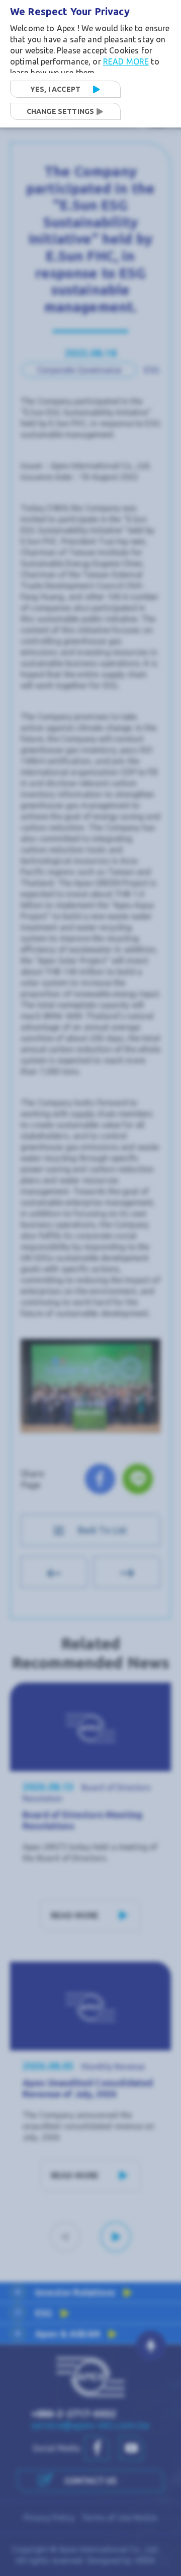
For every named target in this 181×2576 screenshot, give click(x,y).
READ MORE (126, 61)
